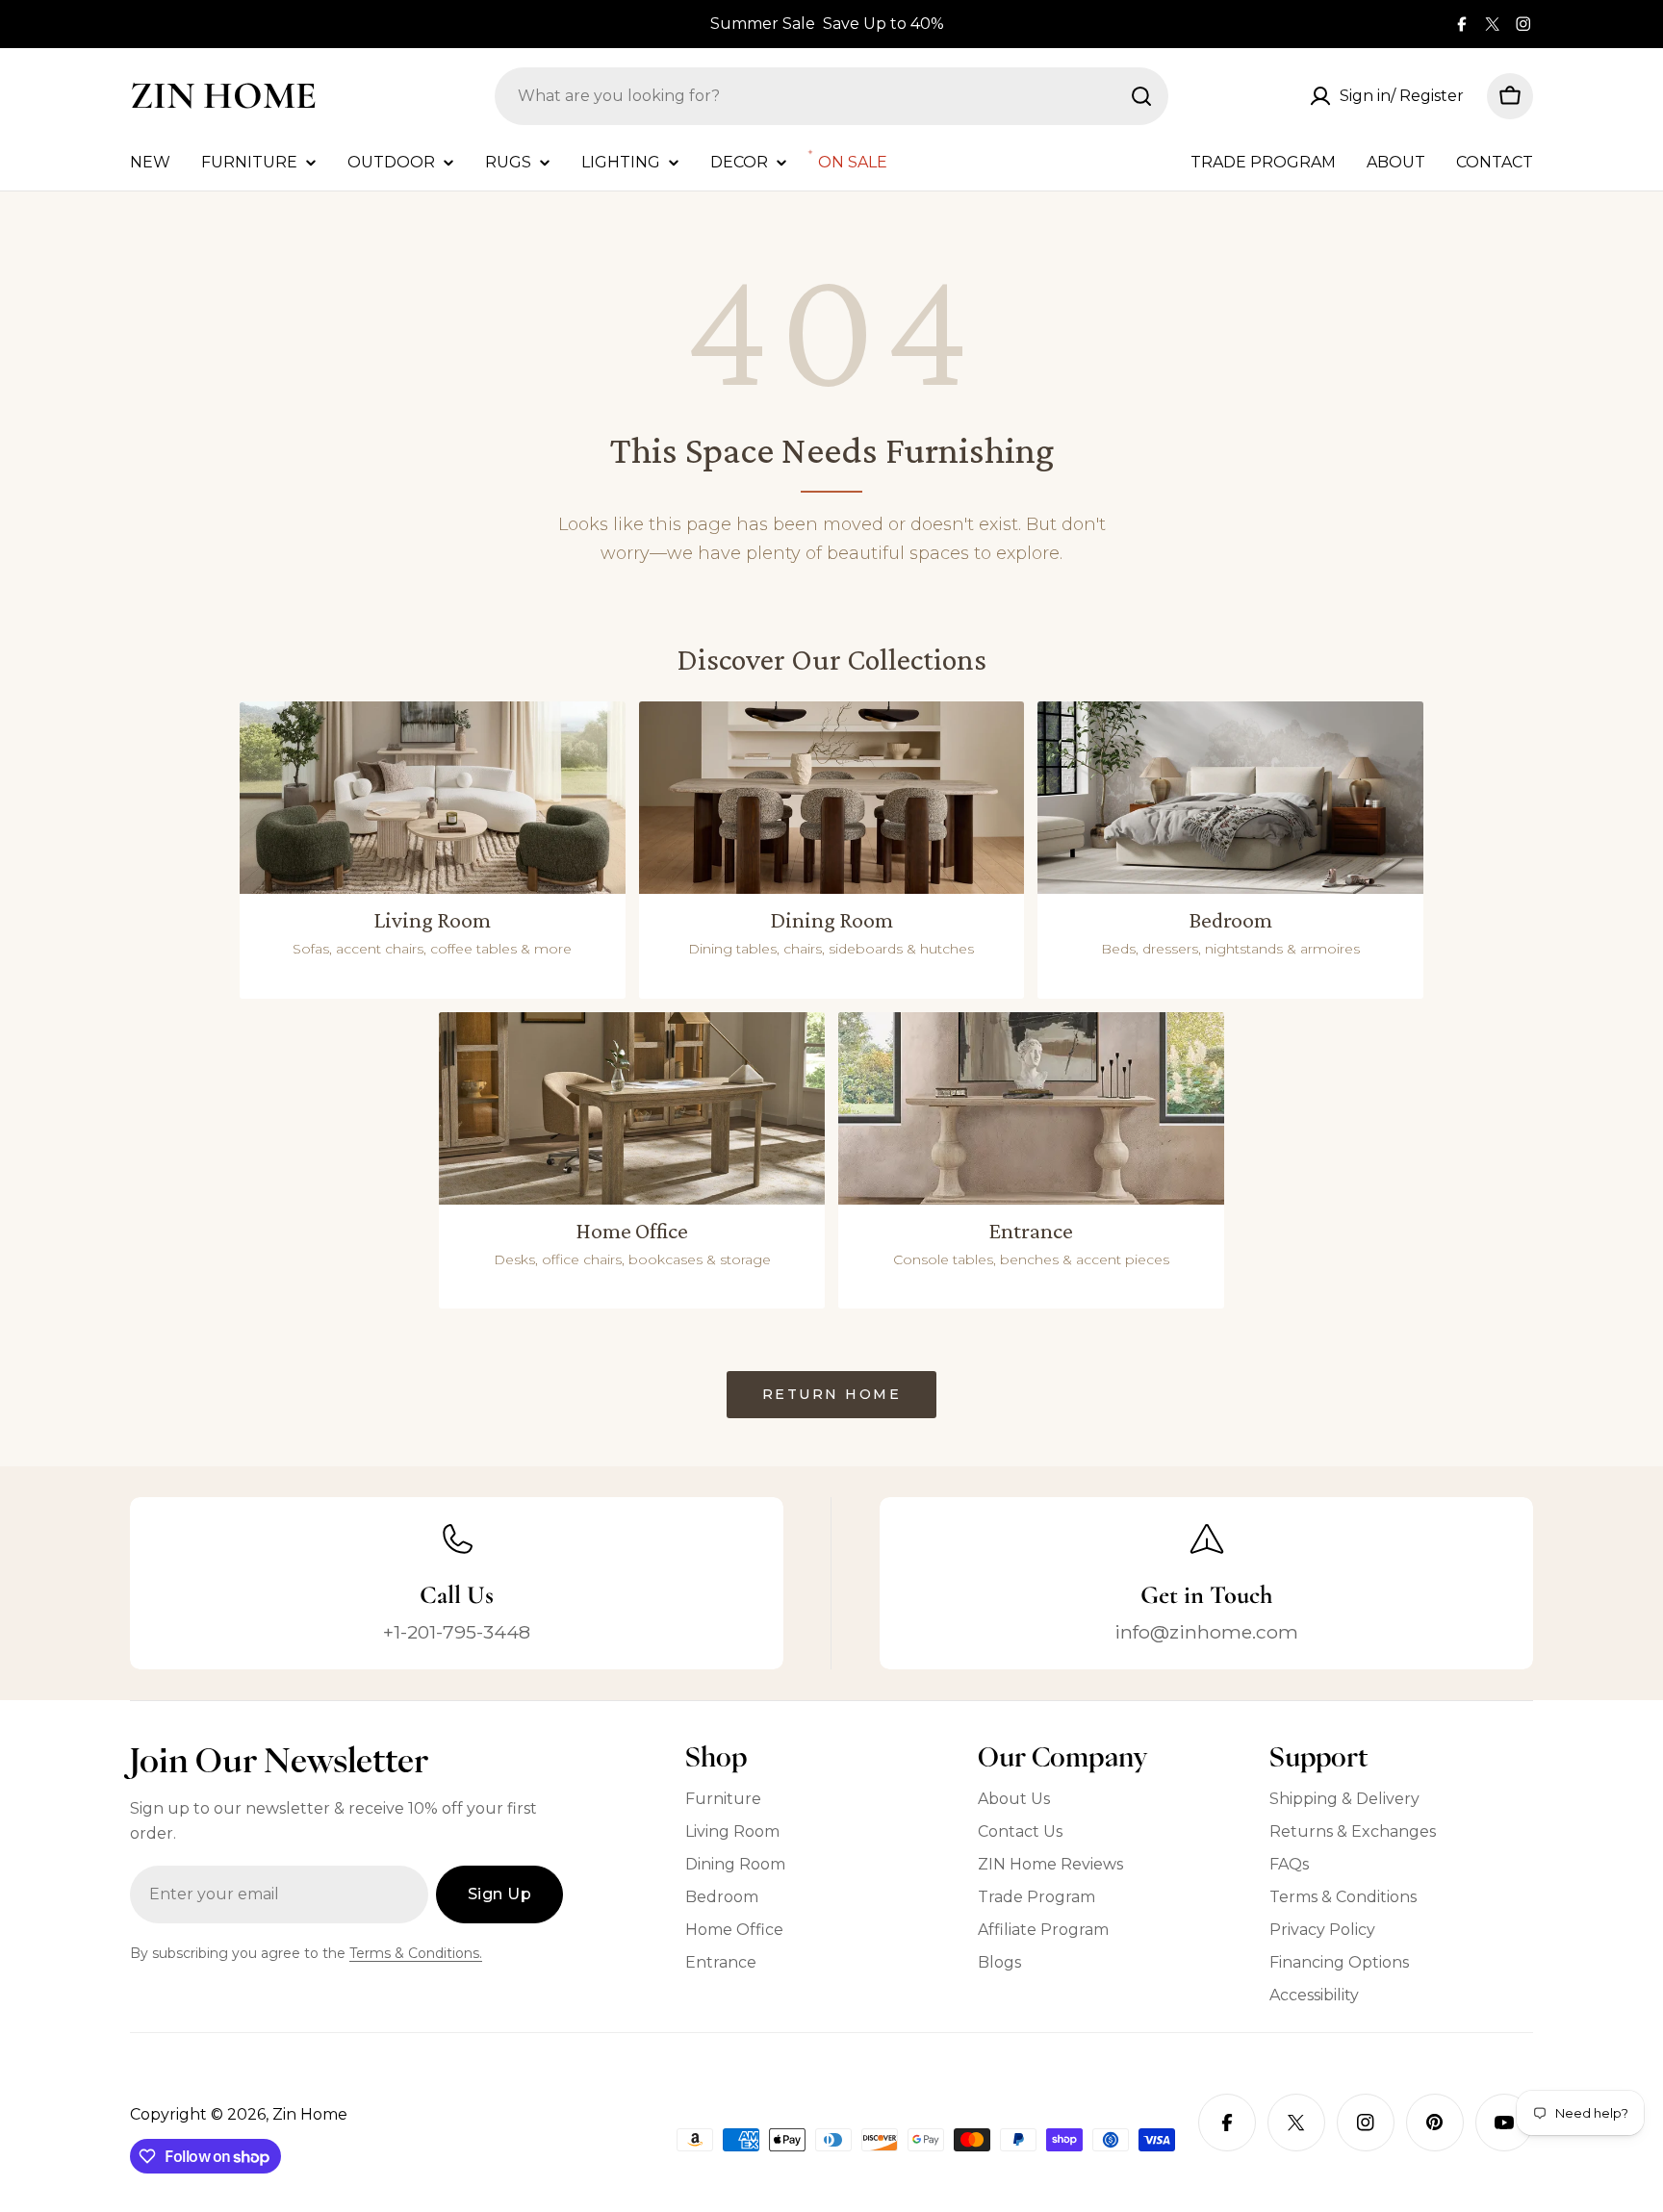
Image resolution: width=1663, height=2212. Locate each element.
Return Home (832, 1394)
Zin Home (223, 95)
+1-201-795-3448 (457, 1632)
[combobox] (831, 96)
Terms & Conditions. (416, 1953)
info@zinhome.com (1206, 1632)
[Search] (1141, 96)
